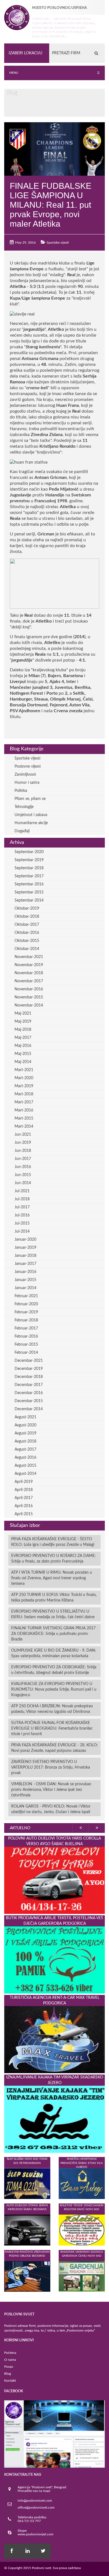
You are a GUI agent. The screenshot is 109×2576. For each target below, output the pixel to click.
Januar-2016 (25, 1272)
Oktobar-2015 (27, 941)
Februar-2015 (26, 1345)
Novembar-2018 (29, 973)
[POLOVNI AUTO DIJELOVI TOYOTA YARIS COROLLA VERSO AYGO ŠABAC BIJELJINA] (54, 1880)
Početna (10, 2353)
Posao (9, 2367)
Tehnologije (24, 807)
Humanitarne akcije (31, 823)
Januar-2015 (25, 1280)
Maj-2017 (23, 1038)
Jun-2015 (23, 1175)
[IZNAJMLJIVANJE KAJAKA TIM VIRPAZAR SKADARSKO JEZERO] (54, 2119)
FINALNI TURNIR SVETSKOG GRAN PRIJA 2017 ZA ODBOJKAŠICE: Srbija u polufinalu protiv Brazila (53, 1634)
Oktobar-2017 (27, 925)
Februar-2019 (26, 1312)
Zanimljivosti (25, 775)
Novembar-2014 (29, 1005)
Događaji (22, 831)
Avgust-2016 (25, 1458)
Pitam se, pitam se (30, 799)
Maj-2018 (23, 1030)
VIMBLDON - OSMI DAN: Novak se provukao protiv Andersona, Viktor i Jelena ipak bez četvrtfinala (51, 1790)
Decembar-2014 (29, 1409)
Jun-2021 (23, 1135)
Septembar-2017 (29, 876)
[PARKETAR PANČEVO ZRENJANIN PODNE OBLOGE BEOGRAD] (27, 2276)
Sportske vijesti (58, 243)
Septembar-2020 (29, 852)
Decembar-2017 (29, 1385)
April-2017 (24, 1498)
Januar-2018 (25, 1256)
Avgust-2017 (25, 1449)
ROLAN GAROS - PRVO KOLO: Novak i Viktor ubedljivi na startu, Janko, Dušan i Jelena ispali (51, 1809)
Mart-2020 (24, 1078)
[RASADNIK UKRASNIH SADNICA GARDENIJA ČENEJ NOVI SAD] (82, 2276)
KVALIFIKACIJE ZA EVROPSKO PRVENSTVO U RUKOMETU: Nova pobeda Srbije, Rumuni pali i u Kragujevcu (54, 1689)
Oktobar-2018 (27, 917)
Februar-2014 (26, 1353)
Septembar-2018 (29, 868)
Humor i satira (27, 783)
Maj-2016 (23, 1046)
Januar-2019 (25, 1248)
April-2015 (24, 1514)
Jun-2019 (23, 1143)
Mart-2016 (24, 1110)
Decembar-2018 (29, 1377)
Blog (8, 2374)
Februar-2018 (26, 1320)
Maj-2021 (23, 1013)
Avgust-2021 (25, 1417)
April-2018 (24, 1490)
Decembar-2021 (29, 1361)
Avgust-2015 (25, 1466)
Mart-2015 (24, 1118)
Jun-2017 (23, 1159)
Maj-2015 (23, 1054)
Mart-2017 (24, 1102)
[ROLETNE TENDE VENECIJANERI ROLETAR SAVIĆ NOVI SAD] (82, 2230)
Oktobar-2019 (27, 909)
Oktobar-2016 (27, 933)
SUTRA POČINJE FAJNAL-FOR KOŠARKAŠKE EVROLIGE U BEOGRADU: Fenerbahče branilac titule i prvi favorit (52, 1728)
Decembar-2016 (29, 1393)
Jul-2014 (22, 1231)
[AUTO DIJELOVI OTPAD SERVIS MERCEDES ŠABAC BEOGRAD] (27, 2230)
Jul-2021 (22, 1191)
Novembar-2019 (29, 965)
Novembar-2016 (29, 989)
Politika (21, 791)
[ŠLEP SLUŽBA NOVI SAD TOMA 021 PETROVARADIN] (27, 2183)
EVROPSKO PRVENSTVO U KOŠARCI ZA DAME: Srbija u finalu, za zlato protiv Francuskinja (54, 1559)
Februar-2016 (26, 1336)
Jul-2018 (22, 1199)
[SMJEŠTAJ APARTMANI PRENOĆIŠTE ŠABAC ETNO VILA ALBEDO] (82, 2183)
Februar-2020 (26, 1304)
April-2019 (24, 1482)
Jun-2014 (23, 1183)
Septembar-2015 (29, 892)
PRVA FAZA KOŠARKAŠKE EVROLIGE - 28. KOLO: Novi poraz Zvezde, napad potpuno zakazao (54, 1748)
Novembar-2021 (29, 957)
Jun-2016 (23, 1167)
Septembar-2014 (29, 900)
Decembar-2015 (29, 1401)
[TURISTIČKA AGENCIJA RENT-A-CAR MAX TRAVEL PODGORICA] (54, 2039)
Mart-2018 (24, 1094)
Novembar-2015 (29, 997)
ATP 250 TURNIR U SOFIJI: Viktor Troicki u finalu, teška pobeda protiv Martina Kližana (54, 1598)
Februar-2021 (26, 1296)
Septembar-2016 (29, 884)
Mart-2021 (24, 1070)
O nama (10, 2360)
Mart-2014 (24, 1127)
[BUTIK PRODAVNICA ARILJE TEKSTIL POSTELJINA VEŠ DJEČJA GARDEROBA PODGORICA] (54, 1960)
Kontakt (10, 2381)
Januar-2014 (25, 1288)
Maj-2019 (23, 1022)
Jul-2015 (22, 1223)
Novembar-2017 (29, 981)
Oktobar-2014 (27, 949)
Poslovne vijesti (28, 767)
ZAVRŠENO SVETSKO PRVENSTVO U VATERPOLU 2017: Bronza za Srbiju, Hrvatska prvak (51, 1767)
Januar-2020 (25, 1240)
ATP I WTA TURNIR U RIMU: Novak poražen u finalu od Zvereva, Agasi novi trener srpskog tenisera (52, 1578)
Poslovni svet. (42, 2568)
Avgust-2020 (25, 1425)
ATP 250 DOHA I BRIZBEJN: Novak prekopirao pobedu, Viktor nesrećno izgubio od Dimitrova (52, 1709)
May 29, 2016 (25, 243)
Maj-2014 (23, 1062)
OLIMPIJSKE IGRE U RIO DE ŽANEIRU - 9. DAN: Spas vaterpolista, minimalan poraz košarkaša (54, 1653)
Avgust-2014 (25, 1474)
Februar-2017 (26, 1328)
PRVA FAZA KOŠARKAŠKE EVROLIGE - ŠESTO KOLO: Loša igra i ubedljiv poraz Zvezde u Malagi (53, 1542)
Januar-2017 (25, 1264)
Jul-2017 (22, 1207)
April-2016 (24, 1506)
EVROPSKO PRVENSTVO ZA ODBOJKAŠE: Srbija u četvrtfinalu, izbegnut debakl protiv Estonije (54, 1670)
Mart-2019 (24, 1086)
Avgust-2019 (25, 1433)
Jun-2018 (23, 1151)
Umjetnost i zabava (31, 815)
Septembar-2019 (29, 860)
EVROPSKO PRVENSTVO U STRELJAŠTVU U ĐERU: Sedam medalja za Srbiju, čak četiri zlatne (53, 1614)
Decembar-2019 (29, 1369)
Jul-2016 (22, 1215)
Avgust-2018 (25, 1441)
